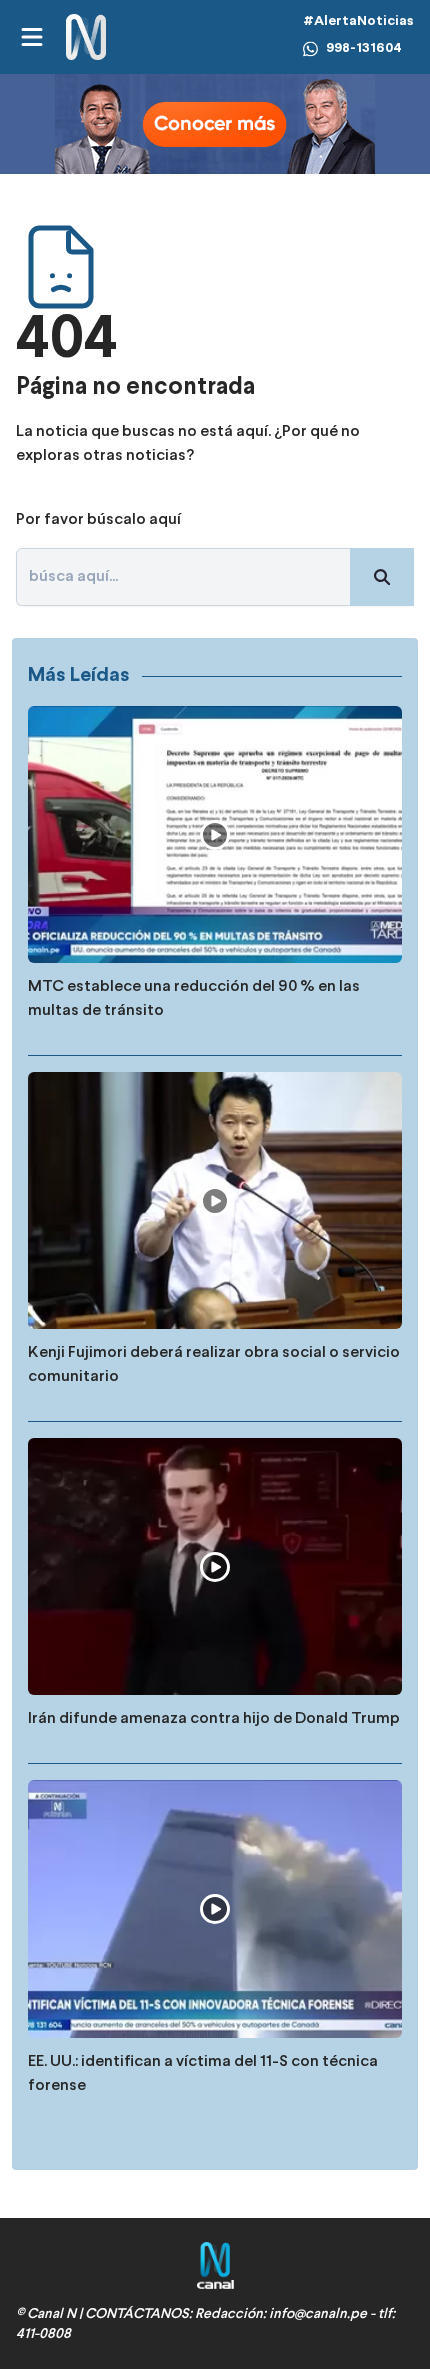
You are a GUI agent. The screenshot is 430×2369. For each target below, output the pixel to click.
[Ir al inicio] (86, 37)
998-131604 (364, 48)
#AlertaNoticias (358, 21)
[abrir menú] (31, 37)
